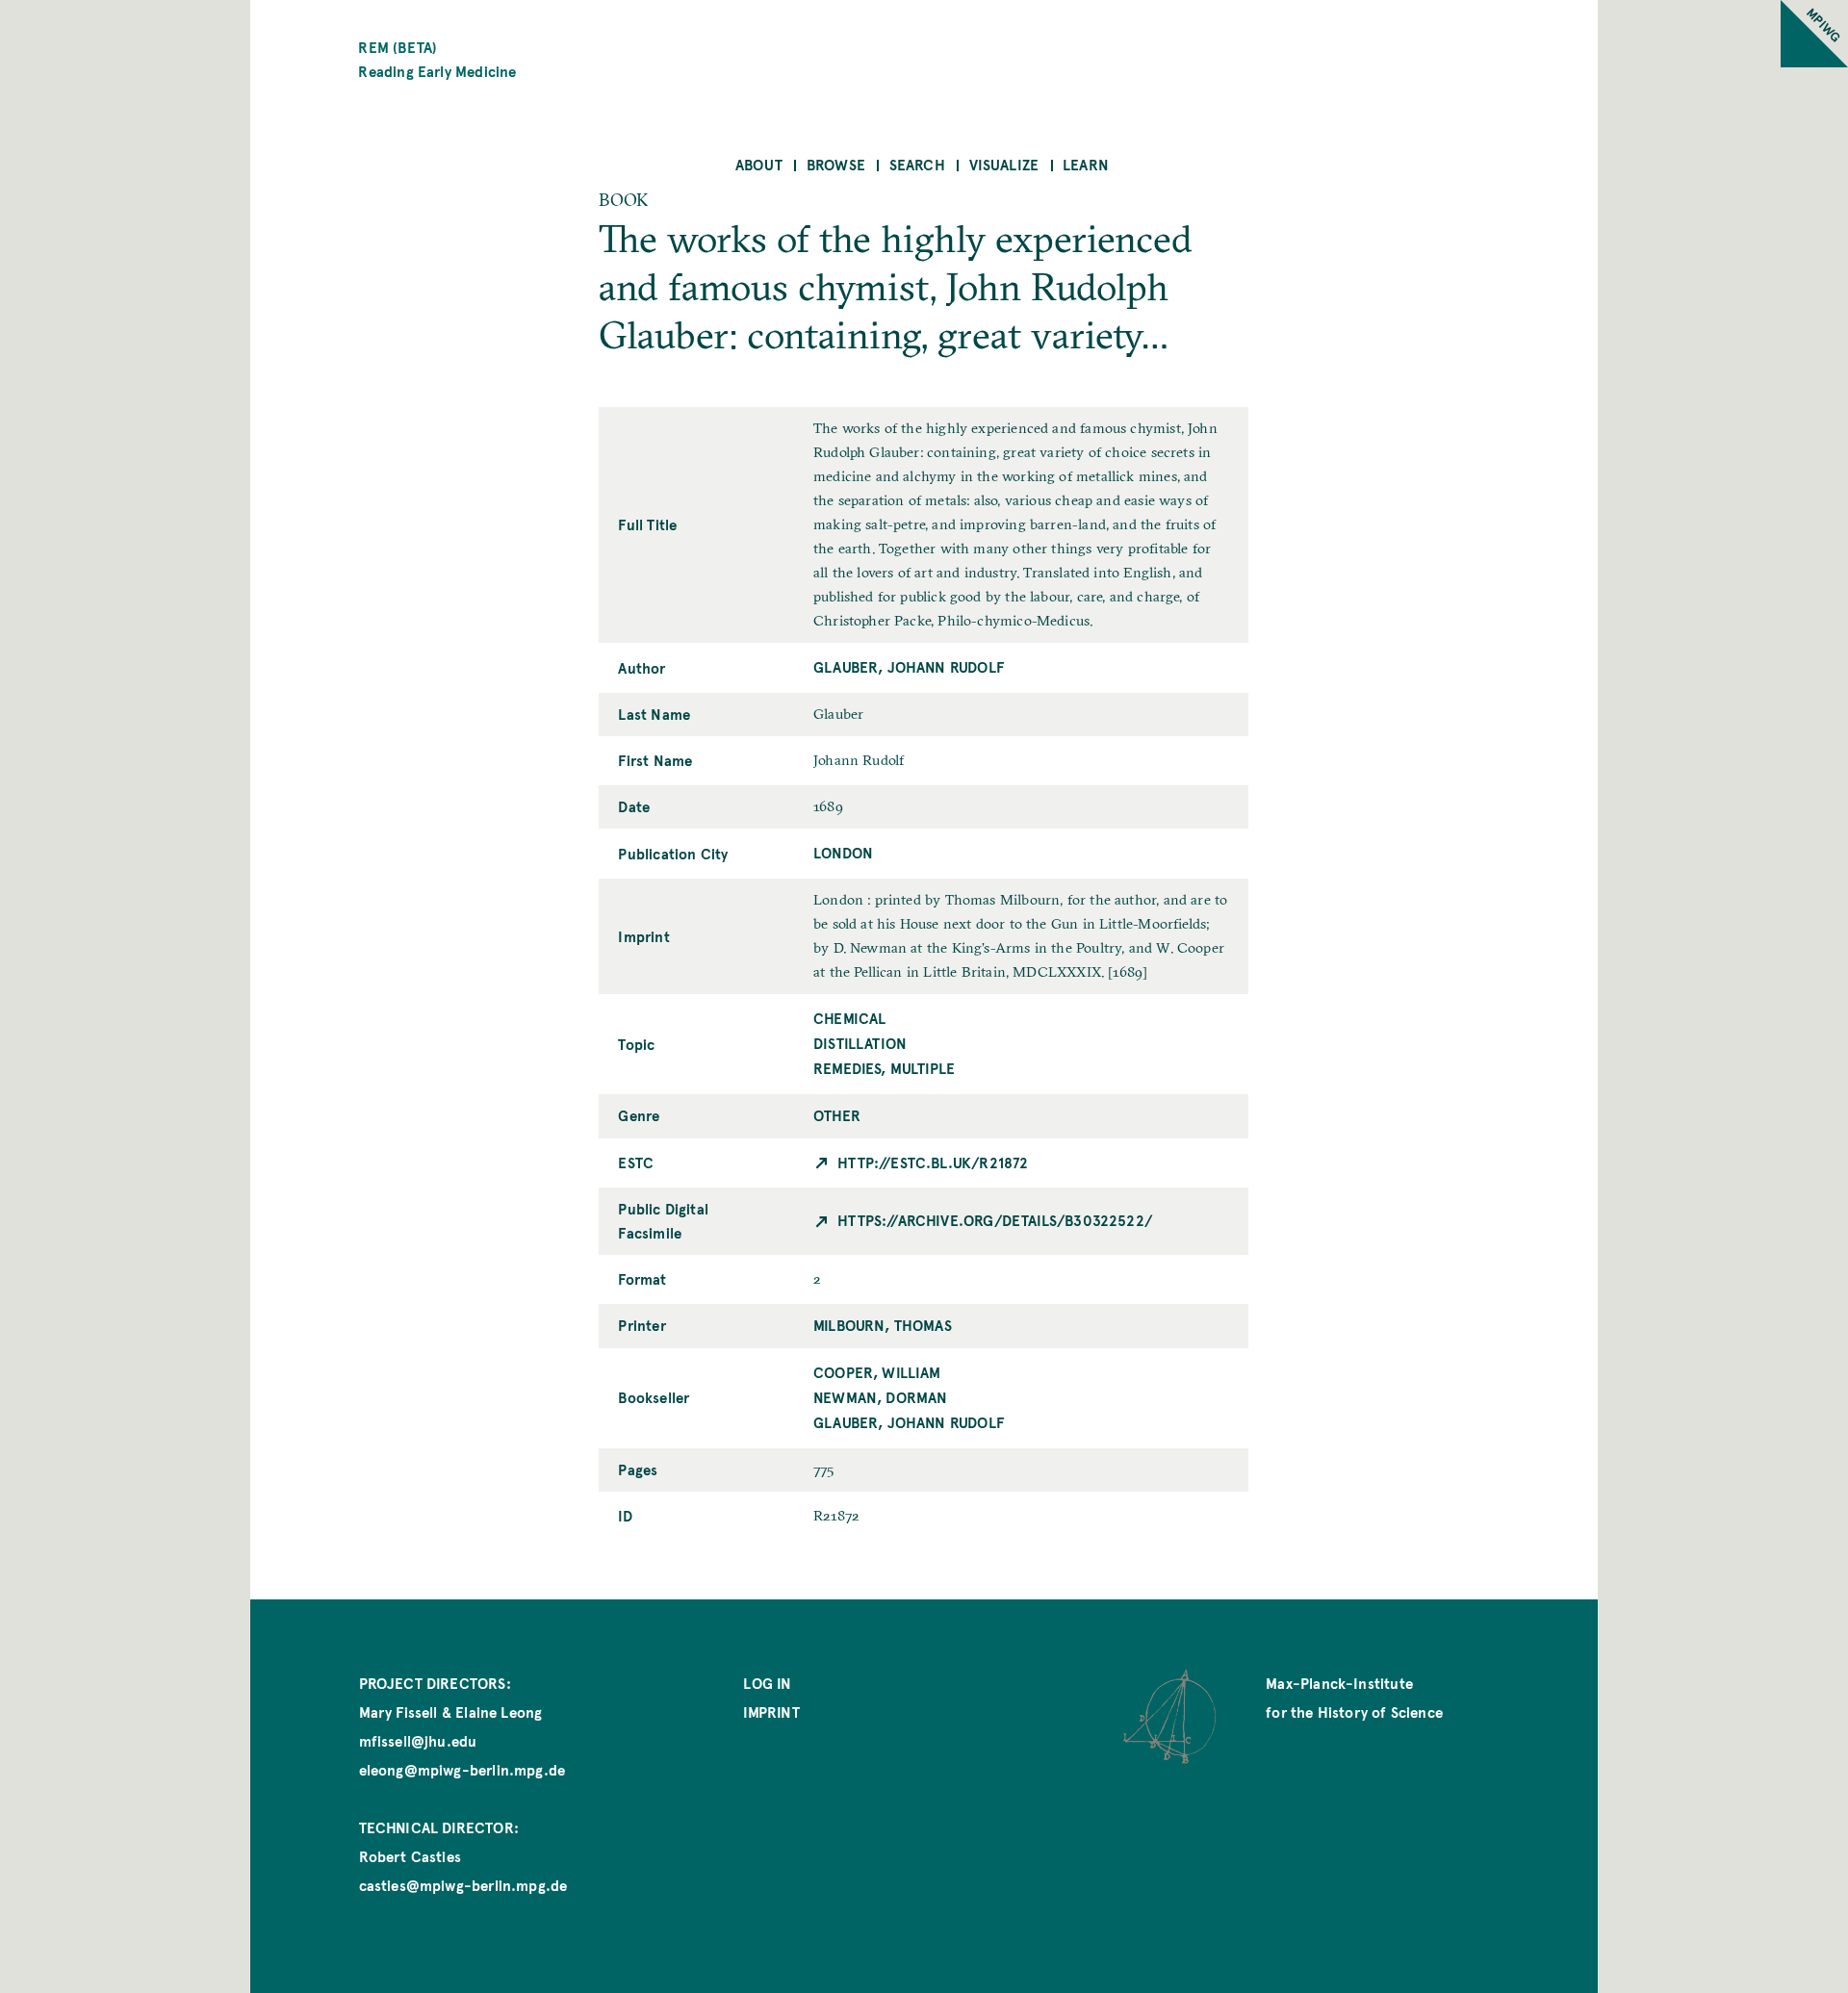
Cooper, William (877, 1372)
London (843, 852)
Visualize (1004, 164)
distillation (860, 1043)
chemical (849, 1018)
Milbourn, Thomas (883, 1325)
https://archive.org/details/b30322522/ (995, 1220)
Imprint (771, 1712)
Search (917, 164)
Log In (767, 1683)
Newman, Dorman (881, 1397)
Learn (1086, 164)
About (759, 164)
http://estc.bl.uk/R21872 (933, 1162)
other (837, 1115)
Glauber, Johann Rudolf (909, 666)
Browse (836, 164)
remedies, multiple (884, 1068)
